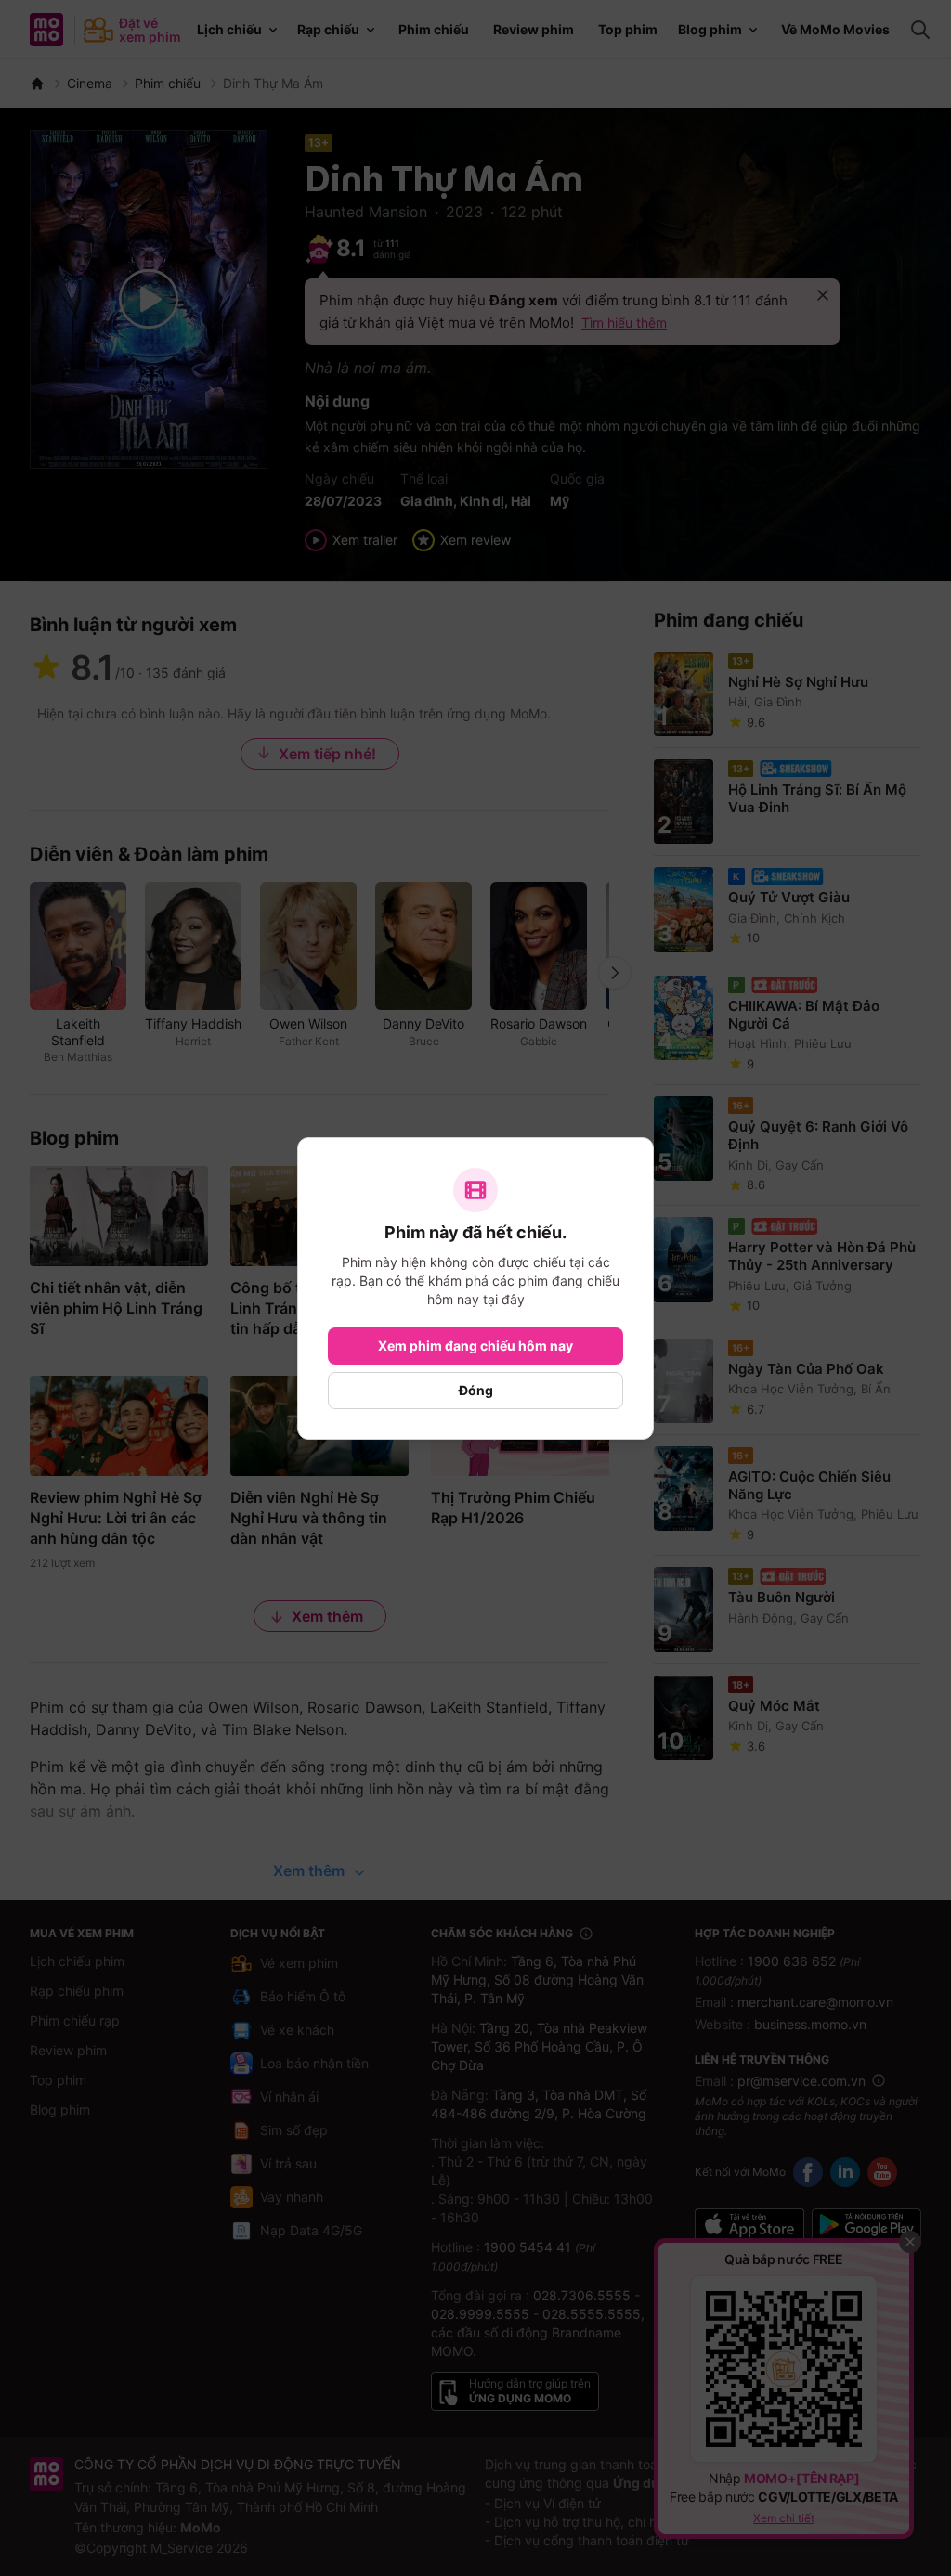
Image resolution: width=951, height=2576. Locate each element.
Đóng (476, 1390)
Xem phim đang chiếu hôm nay (475, 1346)
